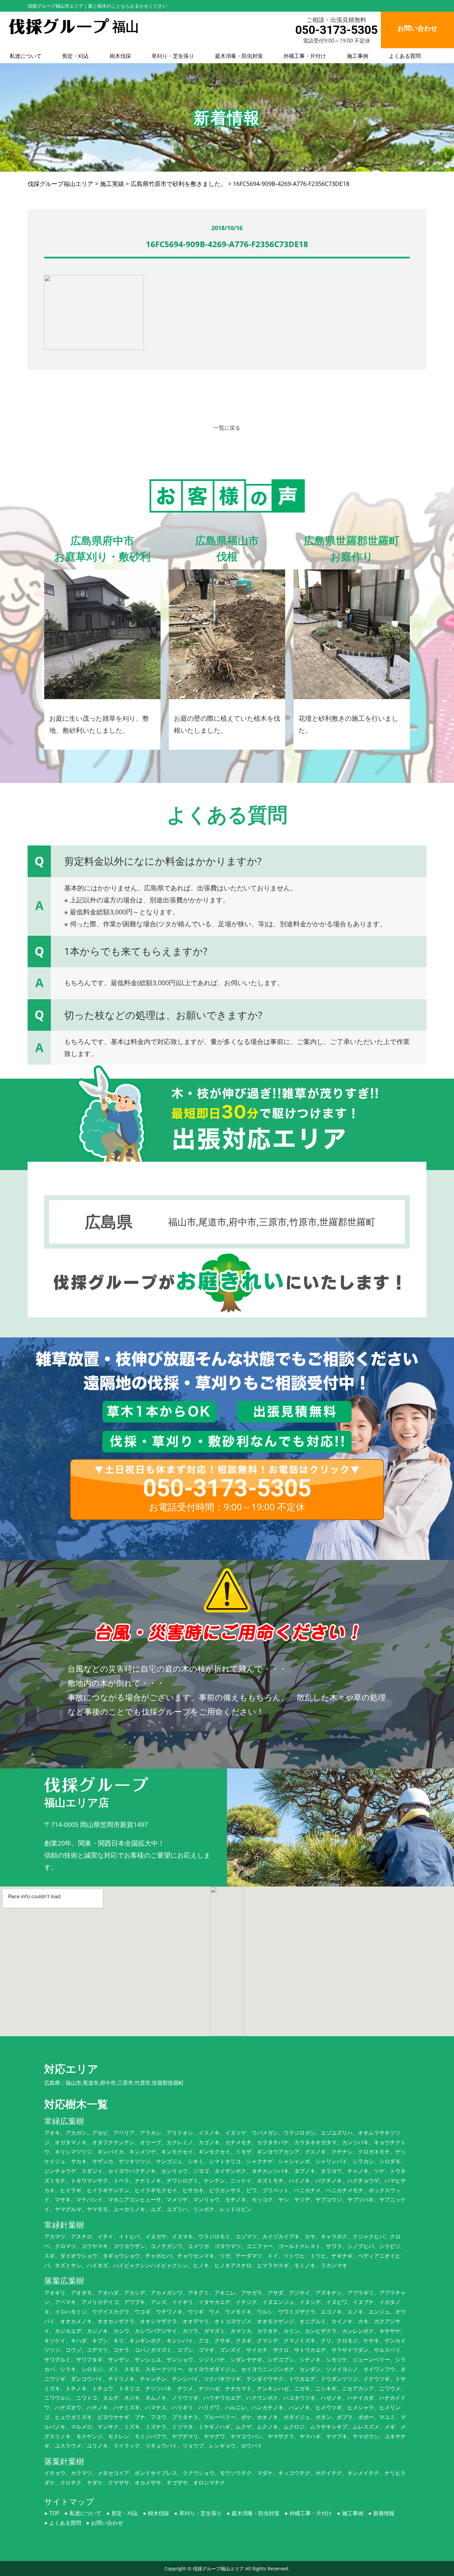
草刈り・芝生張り (173, 56)
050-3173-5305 (336, 30)
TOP (54, 2513)
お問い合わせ (107, 2523)
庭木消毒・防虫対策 (239, 56)
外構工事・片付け (305, 56)
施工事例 (358, 56)
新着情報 (384, 2513)
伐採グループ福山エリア (218, 2569)
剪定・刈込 (75, 56)
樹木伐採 (120, 56)
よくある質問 (405, 56)
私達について (26, 56)
